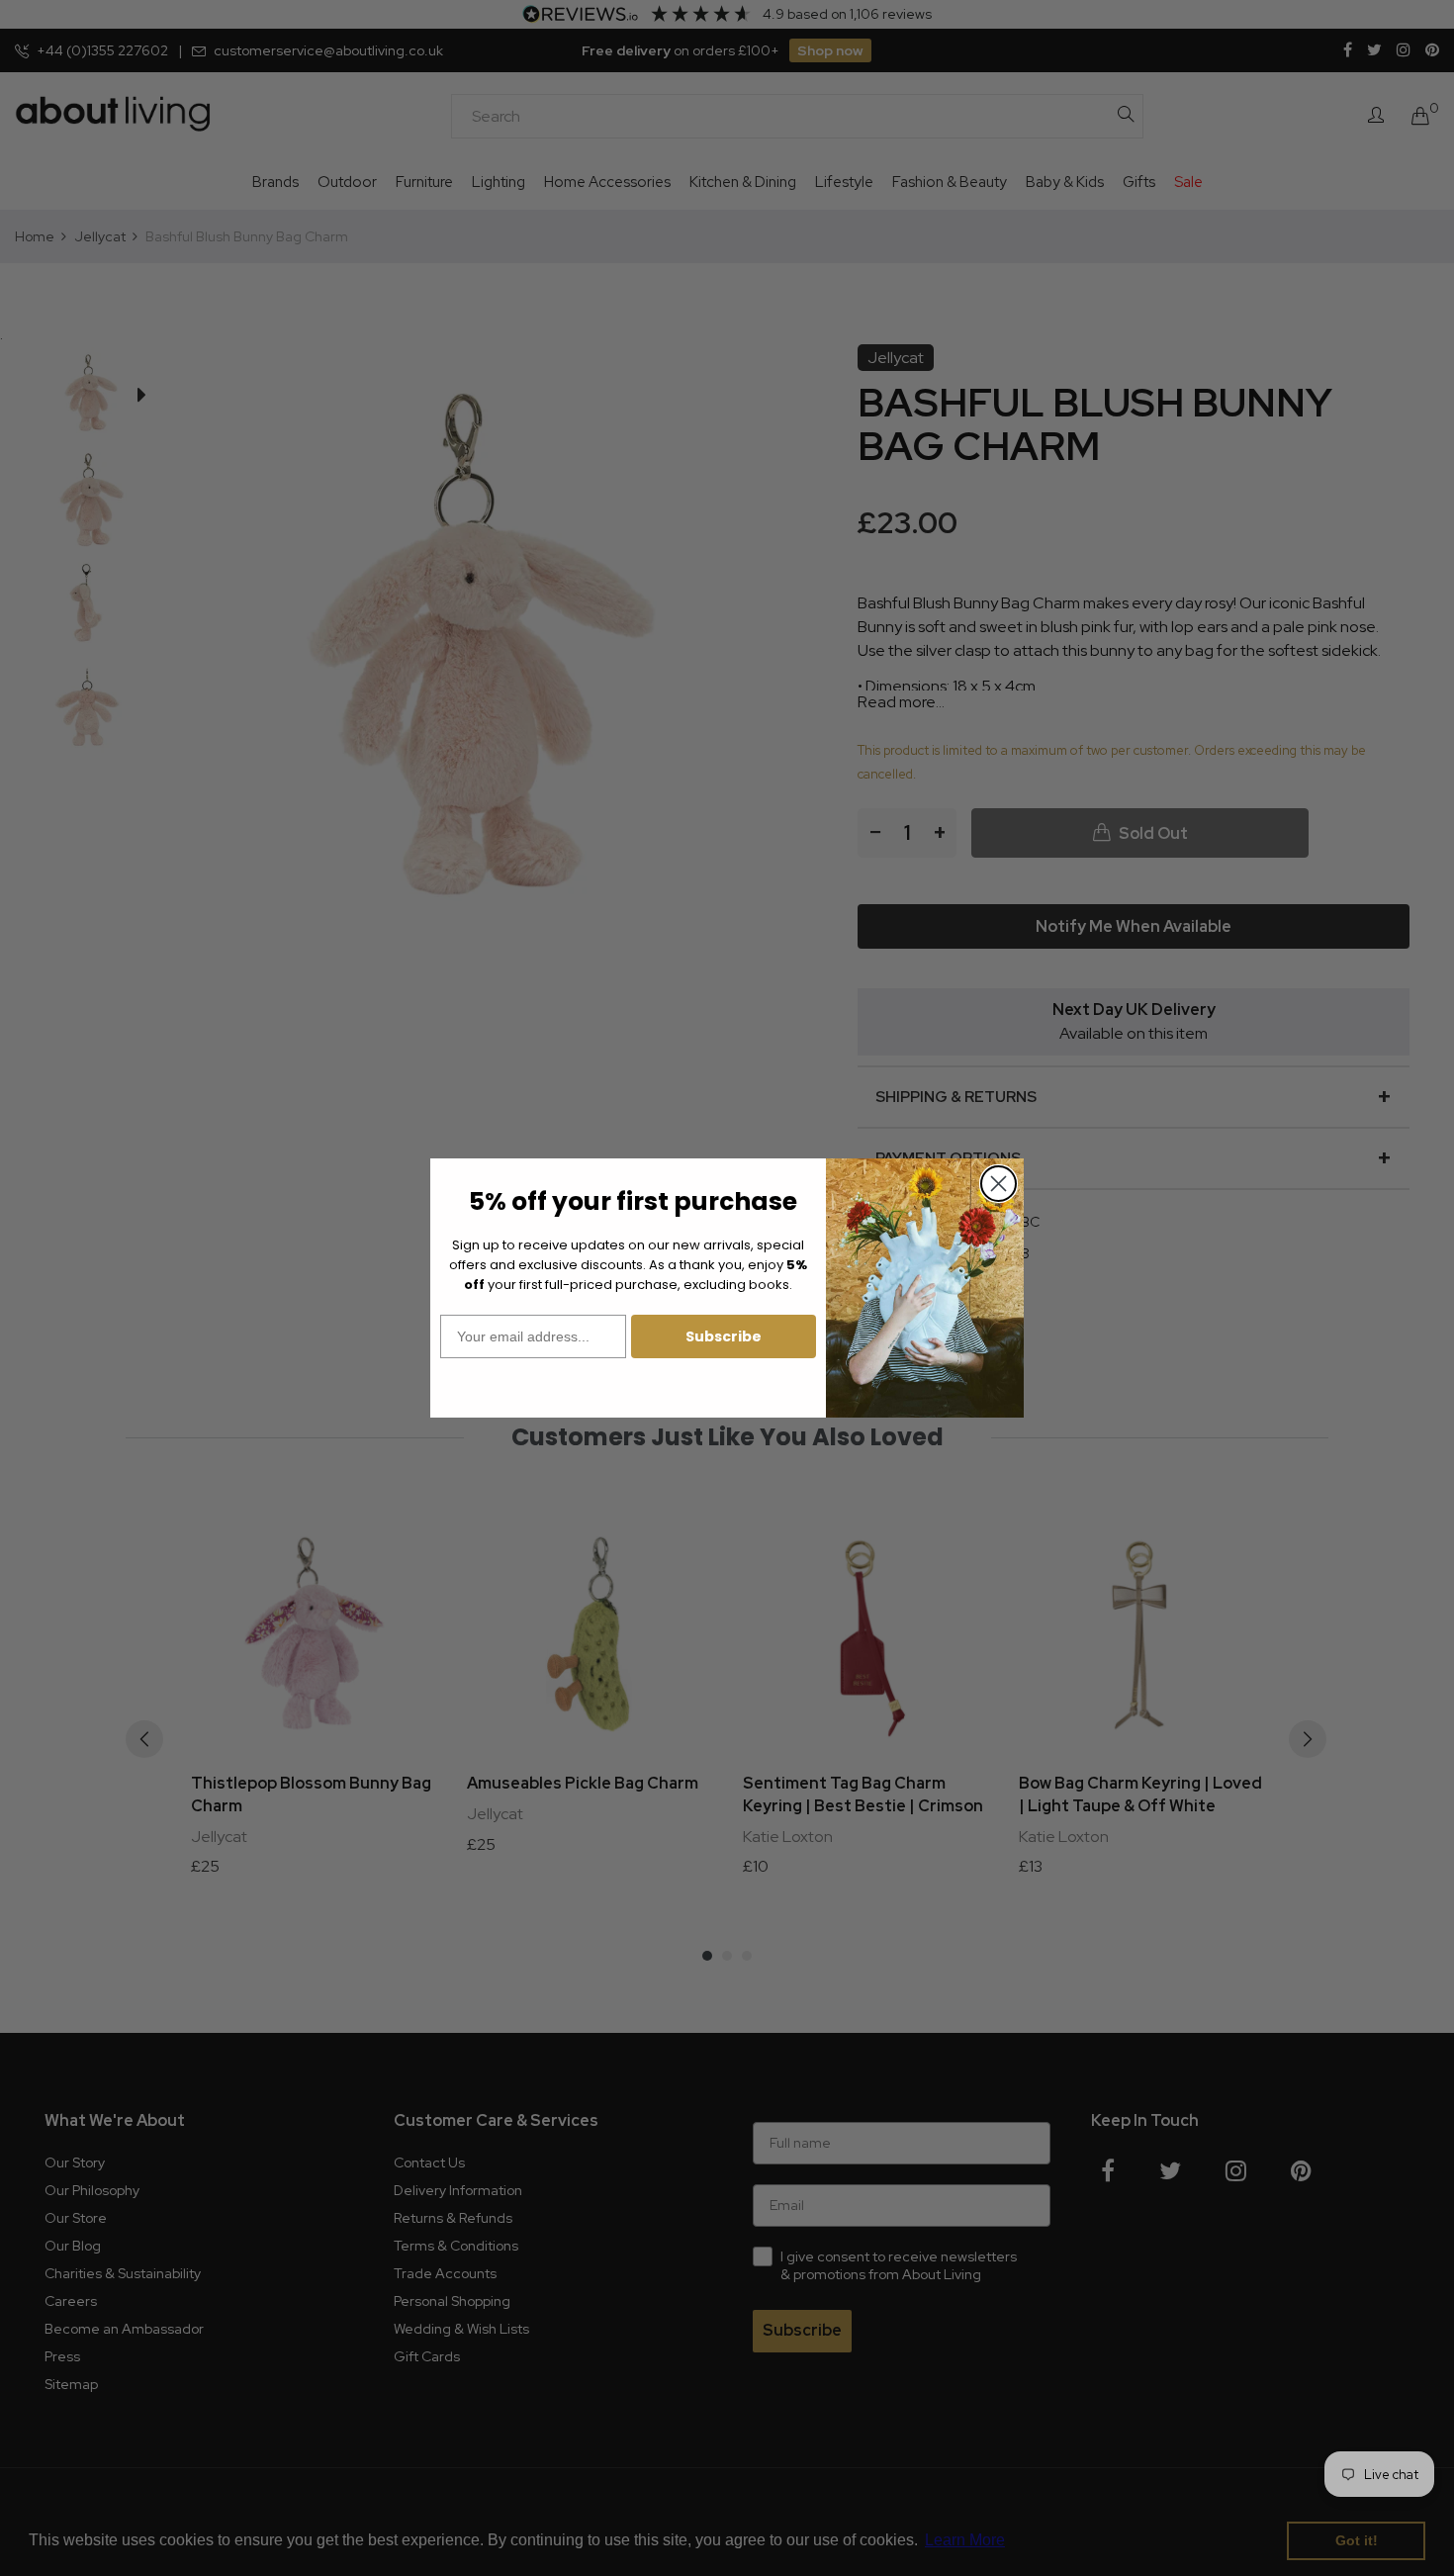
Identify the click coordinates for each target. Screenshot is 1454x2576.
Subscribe (724, 1336)
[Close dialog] (999, 1184)
